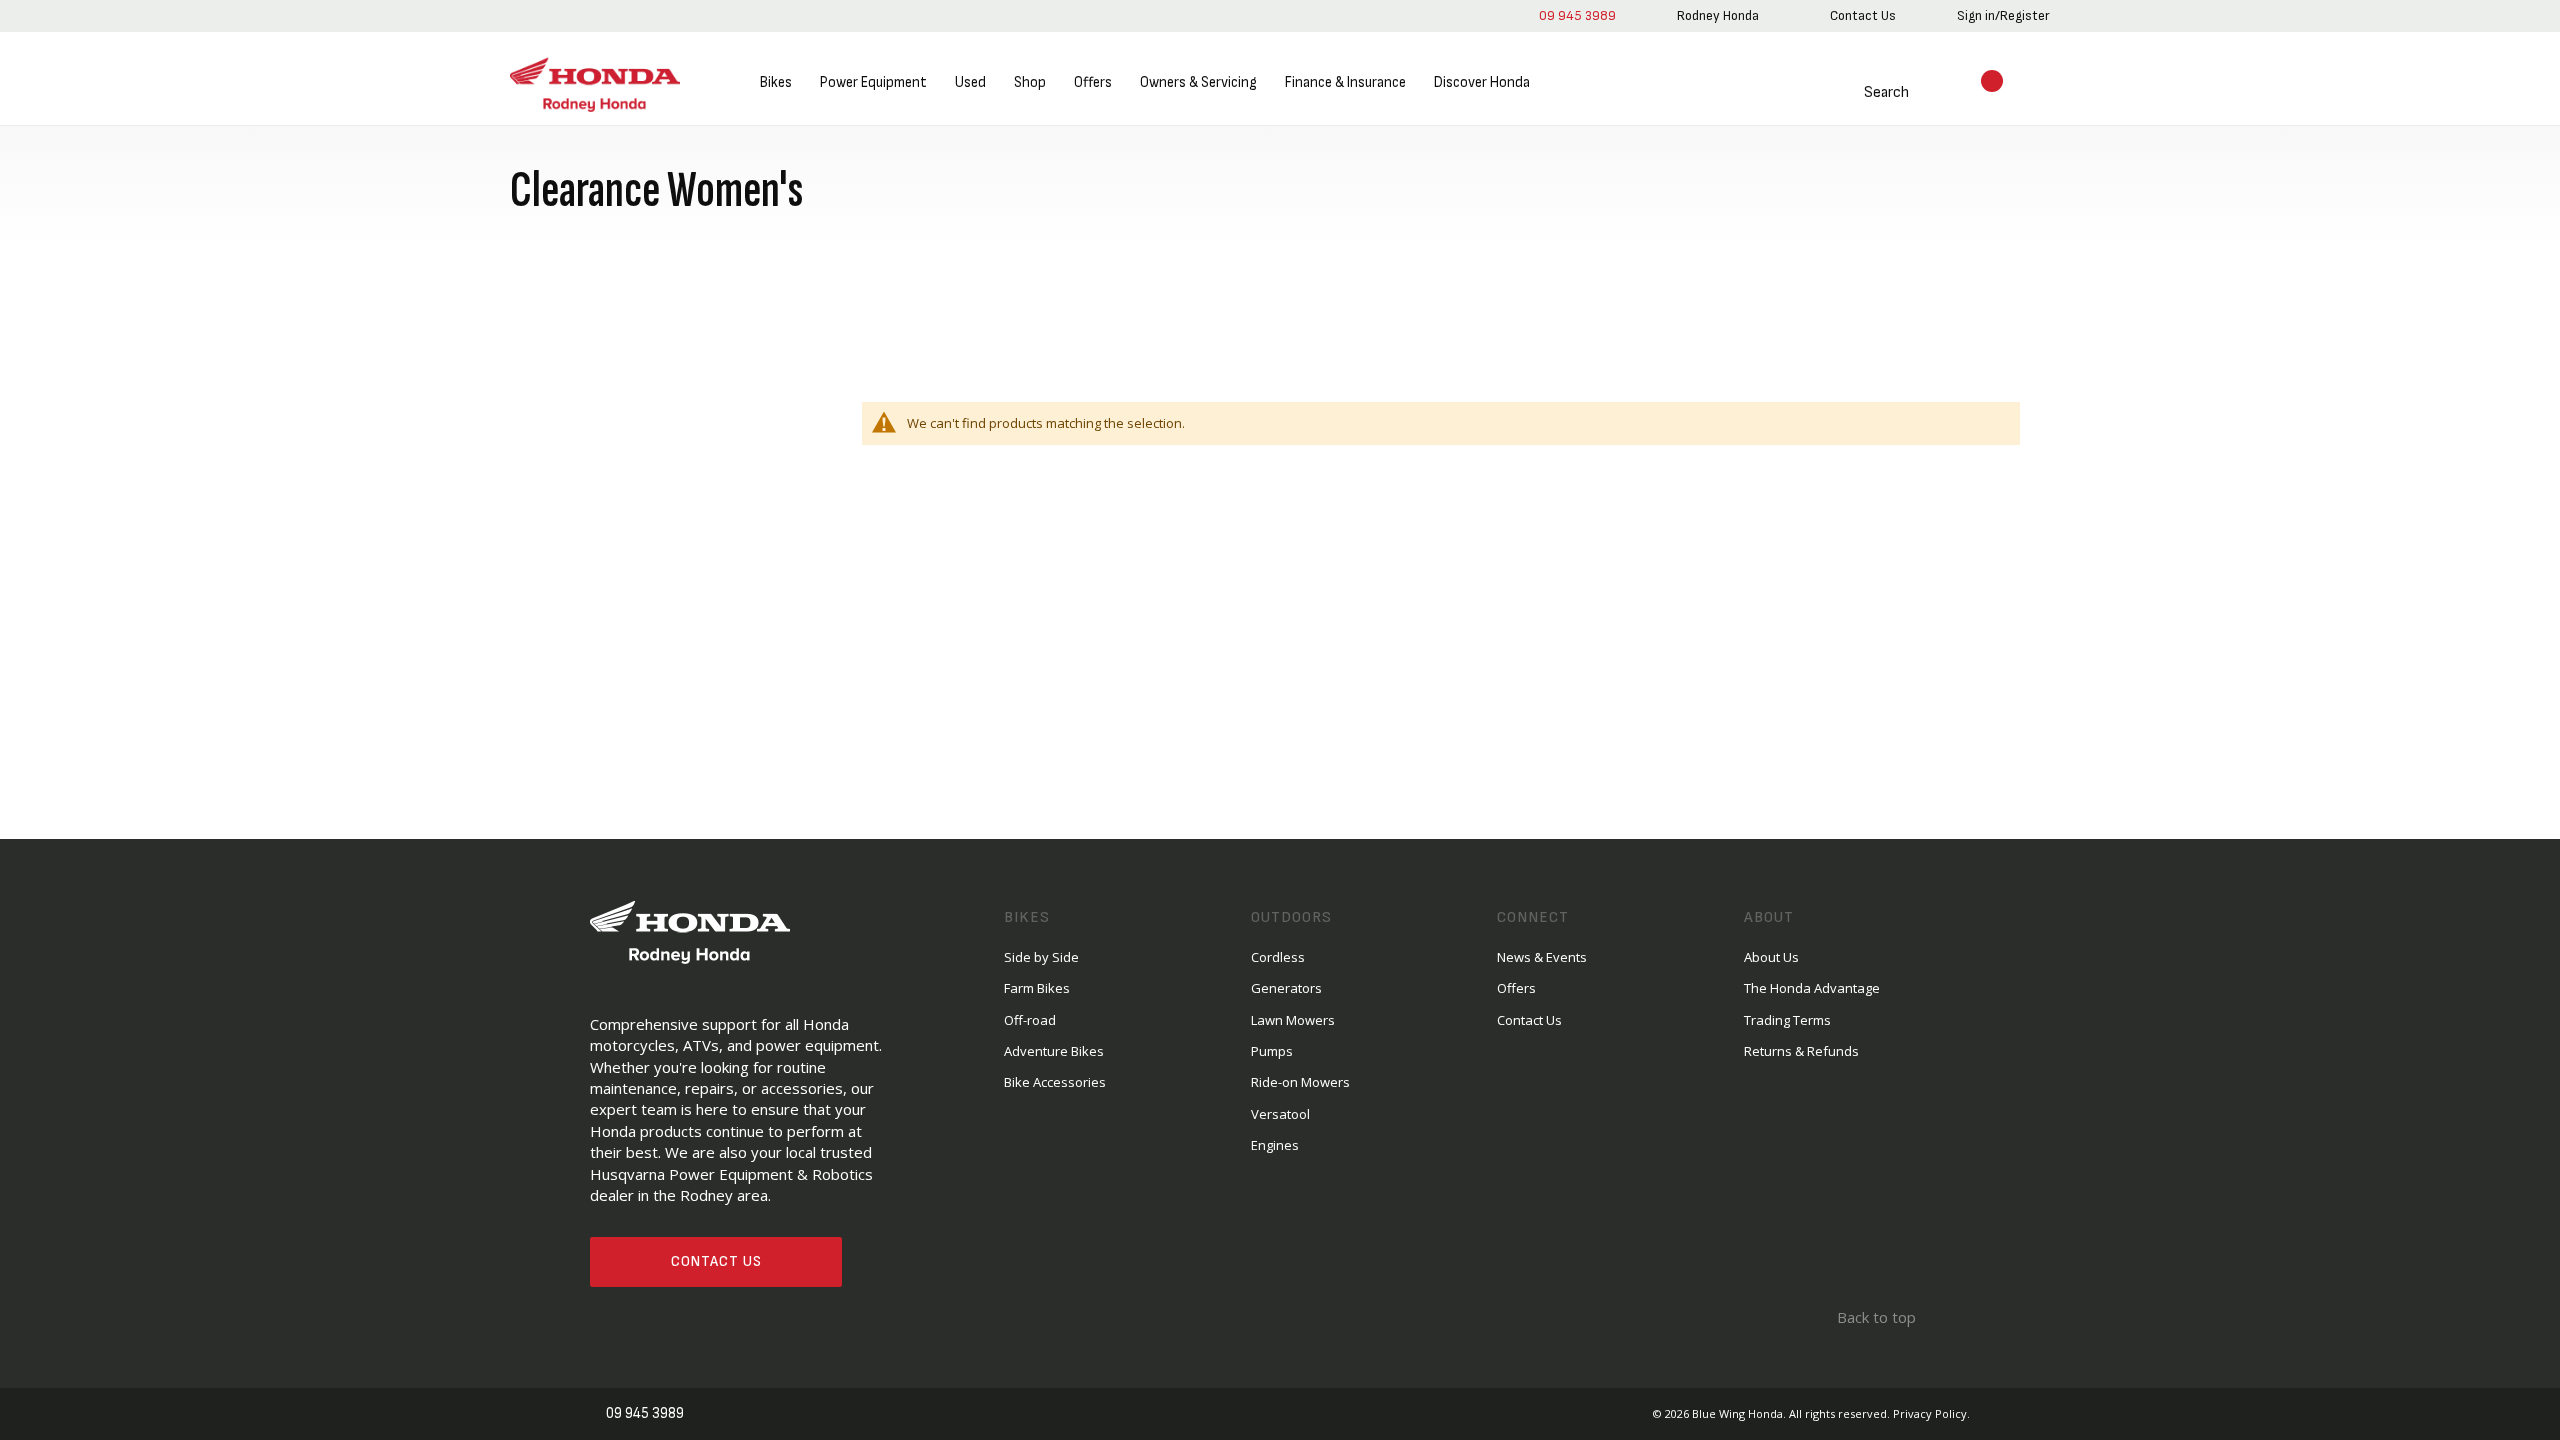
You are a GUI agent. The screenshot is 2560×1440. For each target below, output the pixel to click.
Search (1862, 92)
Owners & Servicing (1198, 82)
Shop (1030, 82)
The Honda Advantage (1812, 988)
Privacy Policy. (1931, 1413)
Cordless (1278, 957)
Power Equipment (873, 82)
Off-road (1030, 1020)
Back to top (1874, 1317)
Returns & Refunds (1801, 1051)
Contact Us (716, 1261)
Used (970, 82)
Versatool (1280, 1114)
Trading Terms (1787, 1020)
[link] (1714, 16)
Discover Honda (1482, 82)
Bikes (776, 82)
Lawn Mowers (1293, 1020)
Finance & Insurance (1345, 82)
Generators (1286, 988)
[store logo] (595, 83)
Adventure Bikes (1054, 1051)
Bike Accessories (1055, 1082)
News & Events (1542, 957)
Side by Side (1041, 957)
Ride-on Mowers (1300, 1082)
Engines (1275, 1145)
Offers (1093, 82)
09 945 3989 (1573, 15)
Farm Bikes (1037, 988)
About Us (1771, 957)
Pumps (1272, 1051)
